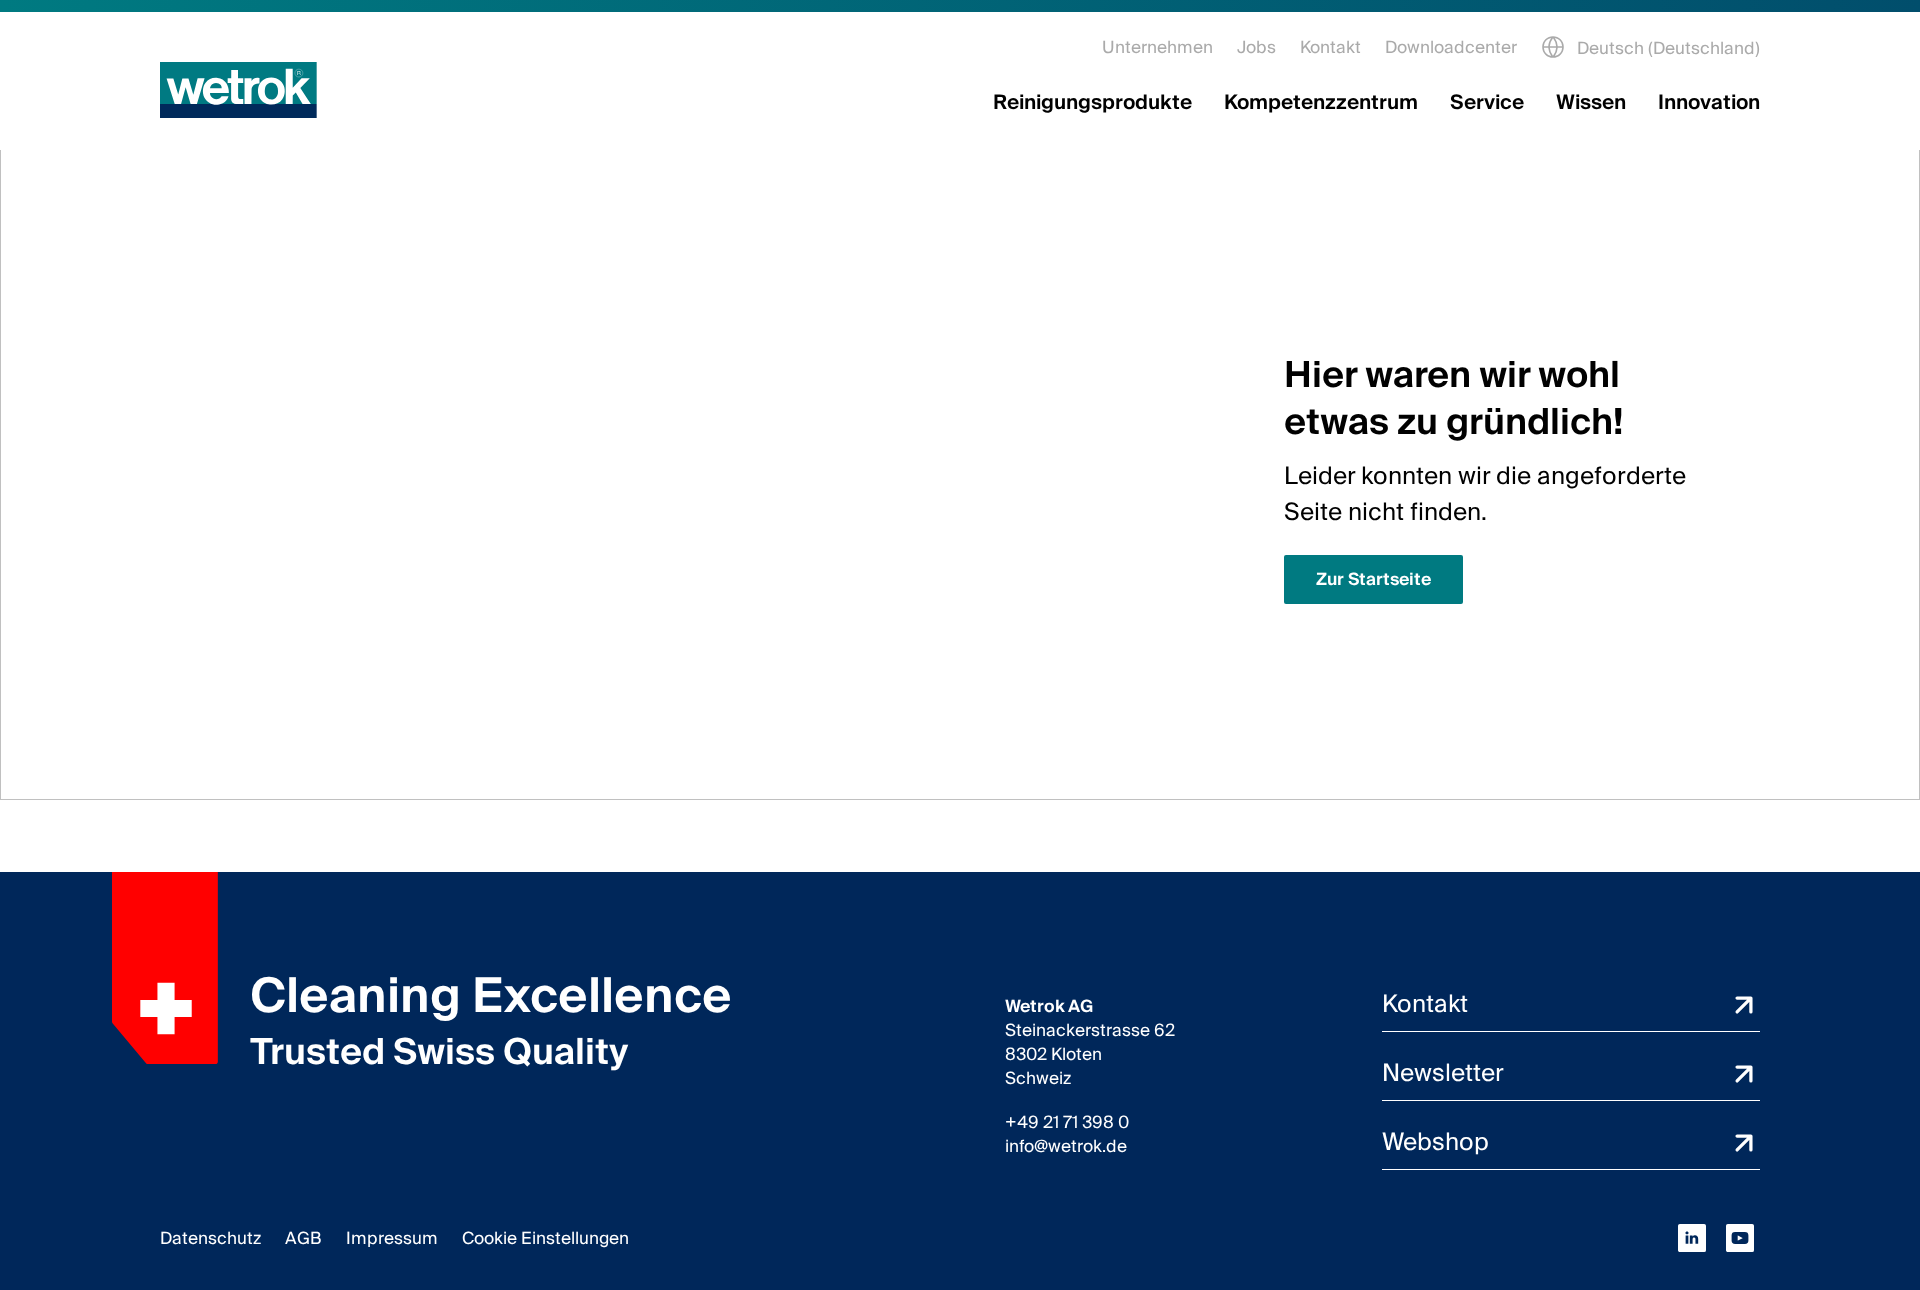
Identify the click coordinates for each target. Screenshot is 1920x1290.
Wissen (1591, 103)
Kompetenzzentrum (1321, 103)
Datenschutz (210, 1238)
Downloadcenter (1451, 47)
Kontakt (1330, 47)
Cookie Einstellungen (545, 1238)
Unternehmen (1157, 47)
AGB (303, 1238)
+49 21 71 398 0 (1067, 1123)
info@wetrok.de (1066, 1147)
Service (1487, 103)
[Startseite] (238, 90)
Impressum (392, 1238)
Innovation (1709, 103)
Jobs (1256, 47)
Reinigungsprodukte (1092, 103)
